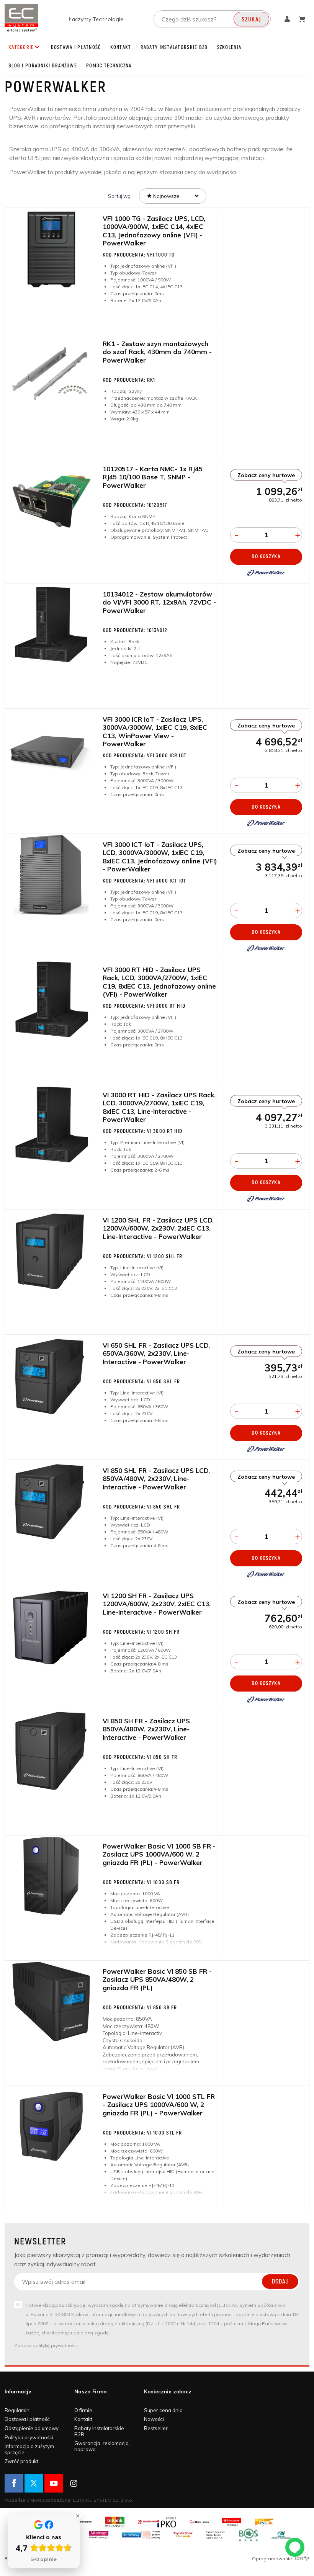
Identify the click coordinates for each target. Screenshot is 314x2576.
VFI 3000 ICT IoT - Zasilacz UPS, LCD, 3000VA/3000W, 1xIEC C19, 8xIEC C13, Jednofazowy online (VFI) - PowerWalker (160, 857)
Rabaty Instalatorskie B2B (174, 47)
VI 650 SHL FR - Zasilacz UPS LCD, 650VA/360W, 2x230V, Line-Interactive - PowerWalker (156, 1353)
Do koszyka (266, 557)
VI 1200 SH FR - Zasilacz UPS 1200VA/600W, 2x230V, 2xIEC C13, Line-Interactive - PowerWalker (157, 1604)
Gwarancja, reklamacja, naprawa (102, 2446)
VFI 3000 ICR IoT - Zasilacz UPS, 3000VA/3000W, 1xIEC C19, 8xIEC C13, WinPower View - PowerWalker (155, 731)
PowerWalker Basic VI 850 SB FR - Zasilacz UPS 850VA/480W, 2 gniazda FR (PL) (157, 1979)
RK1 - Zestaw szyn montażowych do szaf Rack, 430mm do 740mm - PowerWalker (157, 352)
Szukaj (251, 20)
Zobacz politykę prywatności (46, 2345)
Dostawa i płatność (76, 47)
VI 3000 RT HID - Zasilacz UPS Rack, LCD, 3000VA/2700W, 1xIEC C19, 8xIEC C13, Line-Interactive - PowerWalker (159, 1107)
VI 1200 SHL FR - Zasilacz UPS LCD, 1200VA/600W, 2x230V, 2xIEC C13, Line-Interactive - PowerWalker (158, 1228)
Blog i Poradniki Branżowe (43, 66)
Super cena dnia (163, 2410)
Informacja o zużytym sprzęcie (29, 2449)
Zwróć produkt (21, 2461)
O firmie (83, 2410)
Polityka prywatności (29, 2437)
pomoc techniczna (109, 66)
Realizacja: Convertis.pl (31, 2559)
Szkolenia (229, 47)
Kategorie (21, 47)
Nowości (154, 2419)
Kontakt (121, 47)
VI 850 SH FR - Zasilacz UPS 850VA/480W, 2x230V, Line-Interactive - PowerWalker (146, 1729)
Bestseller (156, 2428)
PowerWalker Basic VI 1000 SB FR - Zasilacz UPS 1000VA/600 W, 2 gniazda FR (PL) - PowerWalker (159, 1854)
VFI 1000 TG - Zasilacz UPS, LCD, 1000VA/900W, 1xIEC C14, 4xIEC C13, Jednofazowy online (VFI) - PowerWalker (154, 231)
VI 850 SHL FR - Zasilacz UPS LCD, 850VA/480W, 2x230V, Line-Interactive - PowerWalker (156, 1479)
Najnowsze (166, 196)
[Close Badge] (78, 2516)
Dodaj (280, 2282)
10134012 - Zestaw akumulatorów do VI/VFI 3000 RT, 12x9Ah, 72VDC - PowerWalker (159, 602)
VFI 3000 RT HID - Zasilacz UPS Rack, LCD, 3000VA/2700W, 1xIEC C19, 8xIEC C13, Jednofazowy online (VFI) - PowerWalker (159, 982)
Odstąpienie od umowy (32, 2428)
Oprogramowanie (273, 2559)
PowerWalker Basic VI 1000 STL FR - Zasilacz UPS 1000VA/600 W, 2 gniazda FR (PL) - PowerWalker (159, 2105)
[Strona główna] (21, 18)
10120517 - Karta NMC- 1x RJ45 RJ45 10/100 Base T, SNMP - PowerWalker (153, 477)
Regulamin (17, 2410)
